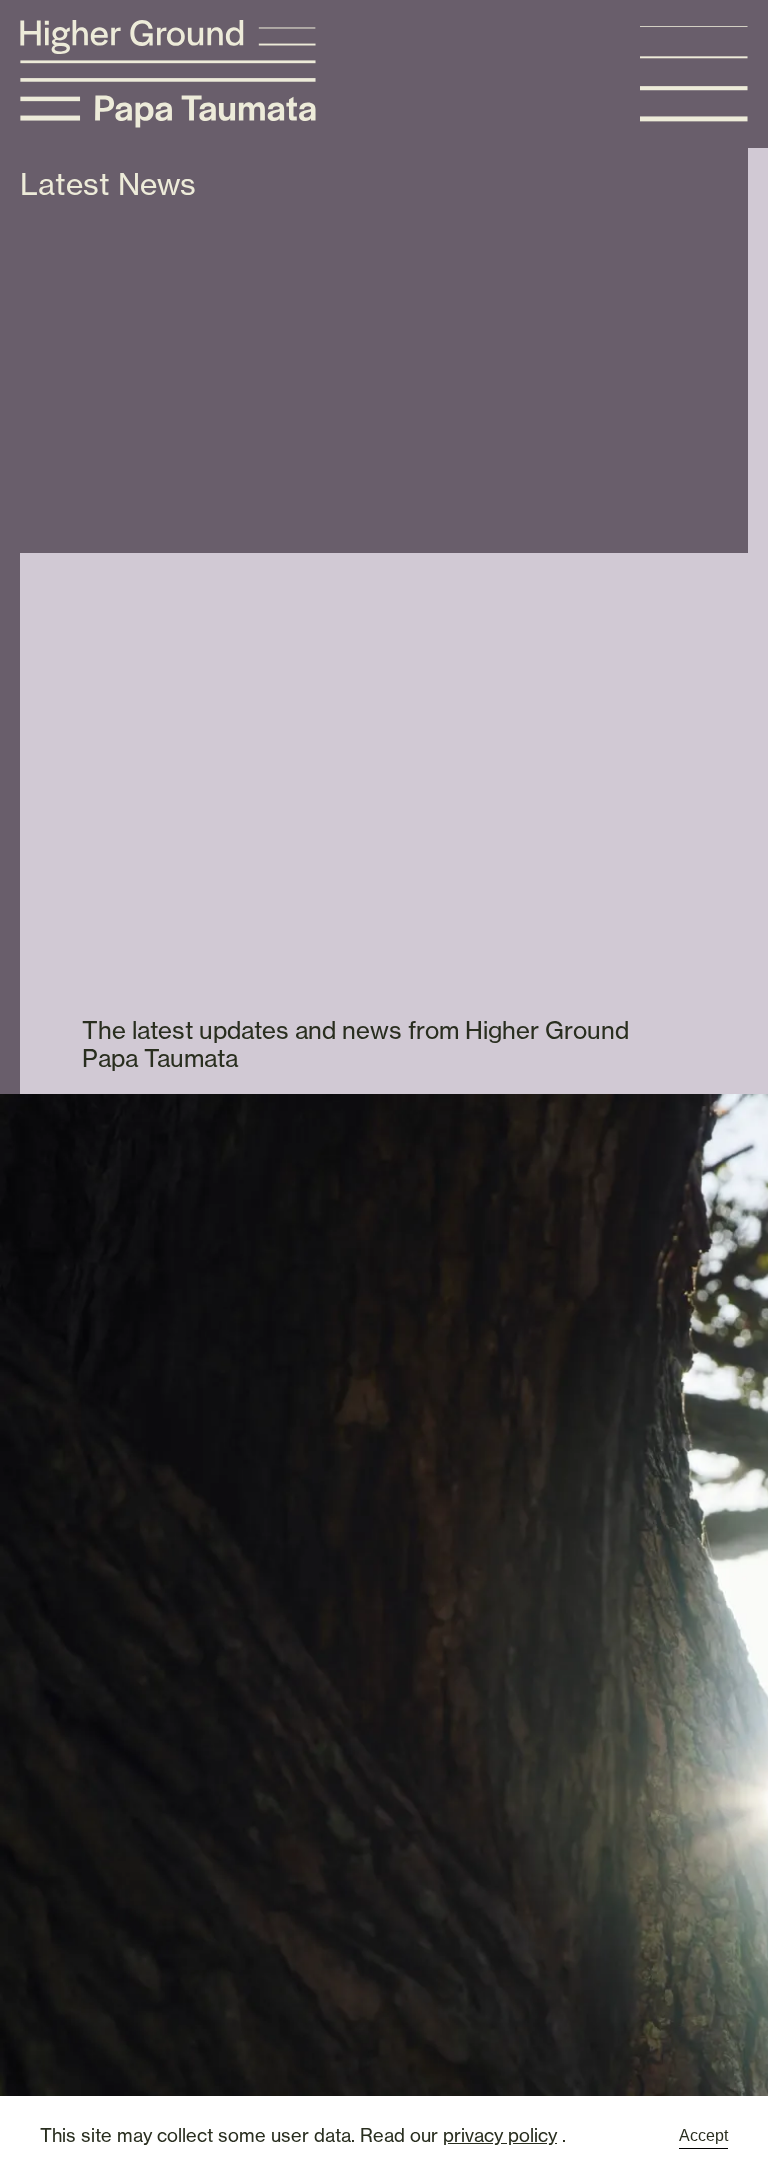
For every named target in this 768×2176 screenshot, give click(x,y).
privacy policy (500, 2135)
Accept (703, 2135)
